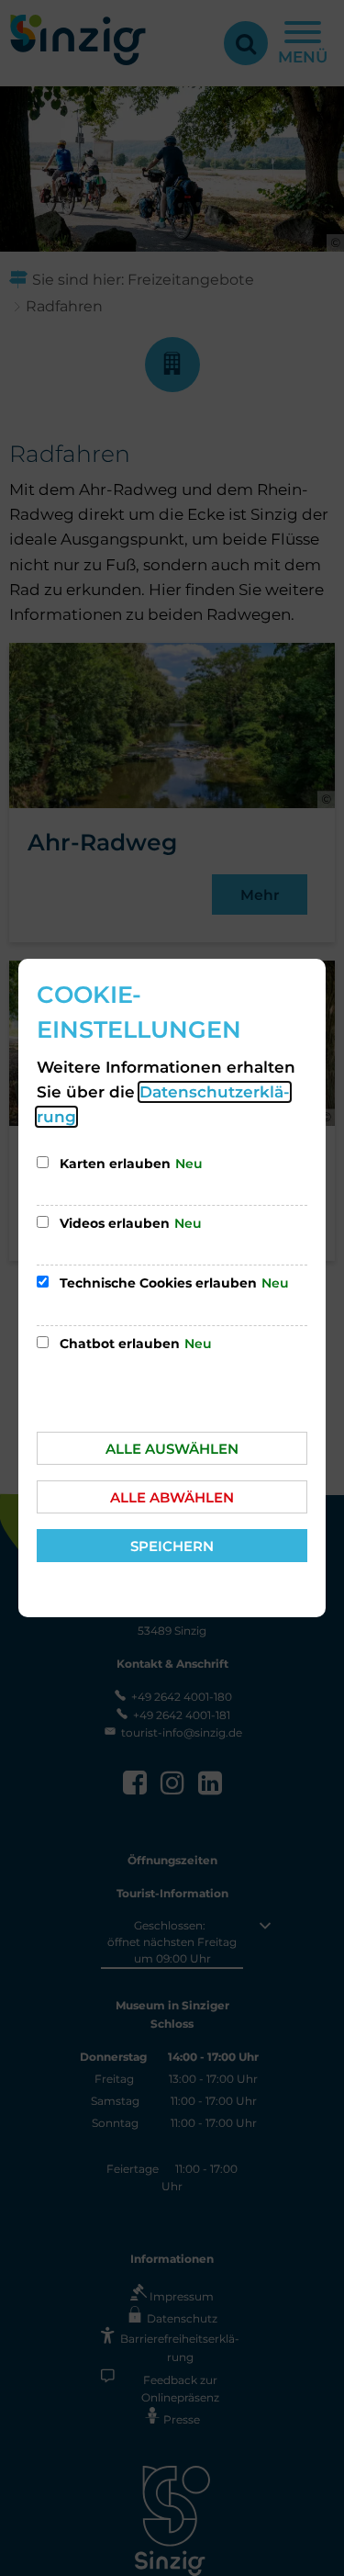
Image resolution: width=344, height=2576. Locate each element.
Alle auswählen (172, 1449)
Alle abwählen (172, 1497)
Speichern (172, 1546)
